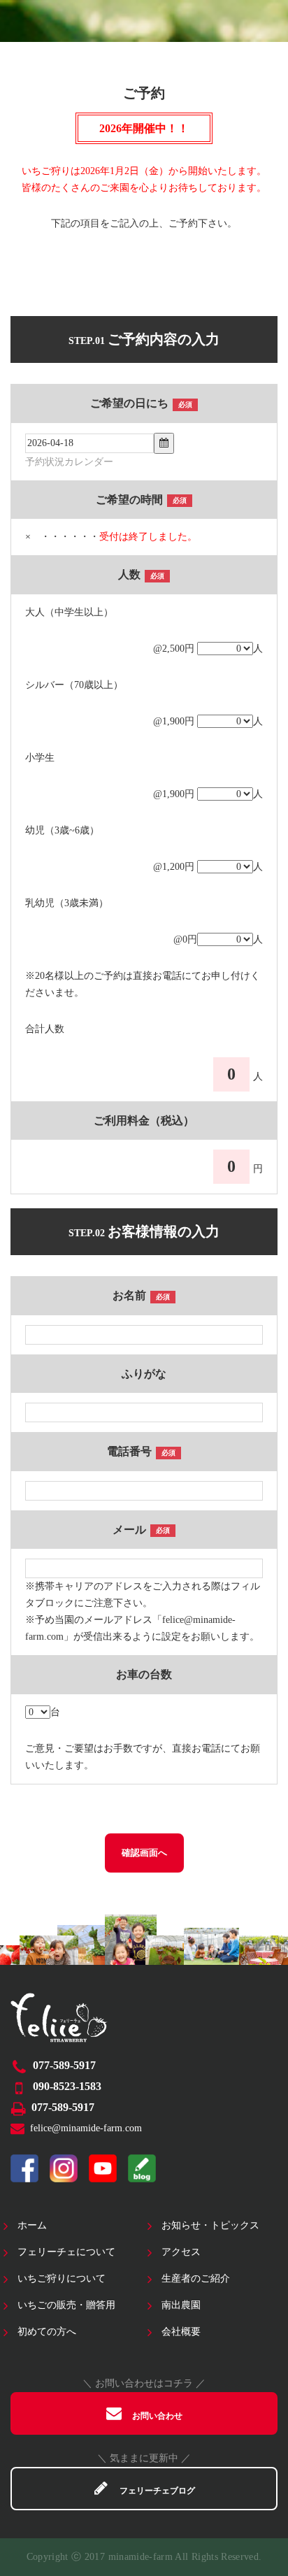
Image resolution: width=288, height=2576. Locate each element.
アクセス (181, 2252)
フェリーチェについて (66, 2252)
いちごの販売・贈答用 (66, 2305)
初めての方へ (47, 2332)
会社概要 (181, 2332)
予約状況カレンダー (69, 462)
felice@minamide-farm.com (86, 2128)
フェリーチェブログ (157, 2491)
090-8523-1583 (67, 2086)
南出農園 (181, 2305)
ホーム (32, 2225)
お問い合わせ (157, 2416)
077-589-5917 (64, 2065)
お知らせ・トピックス (210, 2225)
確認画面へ (144, 1853)
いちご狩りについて (62, 2278)
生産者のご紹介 (196, 2278)
